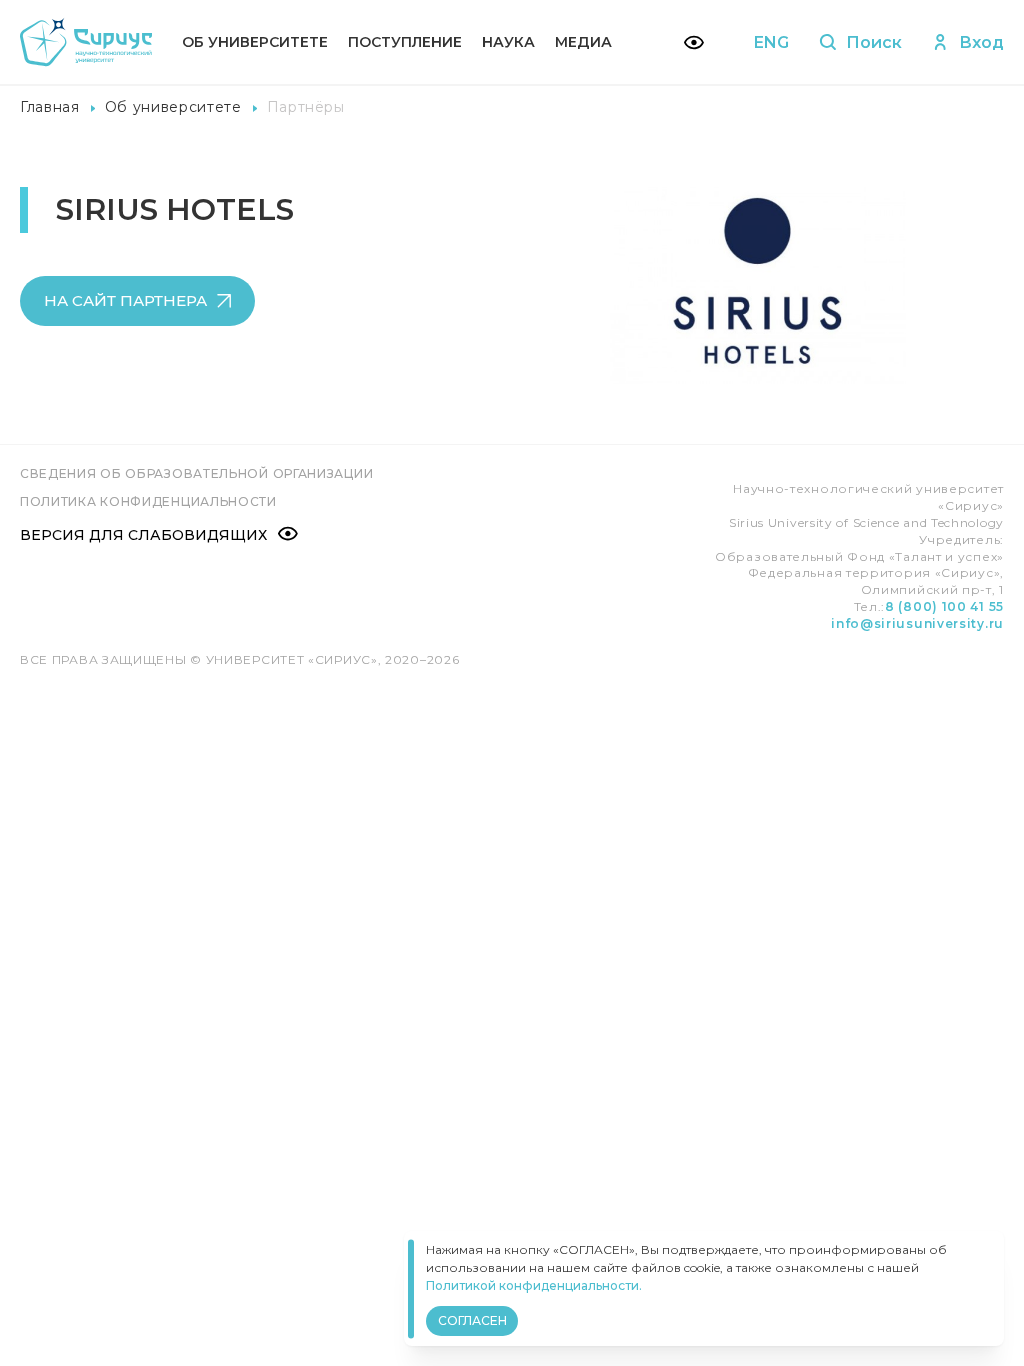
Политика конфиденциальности (148, 501)
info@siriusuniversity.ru (917, 623)
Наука (508, 42)
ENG (771, 42)
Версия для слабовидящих (143, 535)
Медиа (583, 42)
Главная (50, 107)
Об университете (255, 42)
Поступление (405, 42)
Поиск (874, 42)
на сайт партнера (125, 300)
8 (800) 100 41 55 (944, 606)
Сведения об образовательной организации (196, 473)
